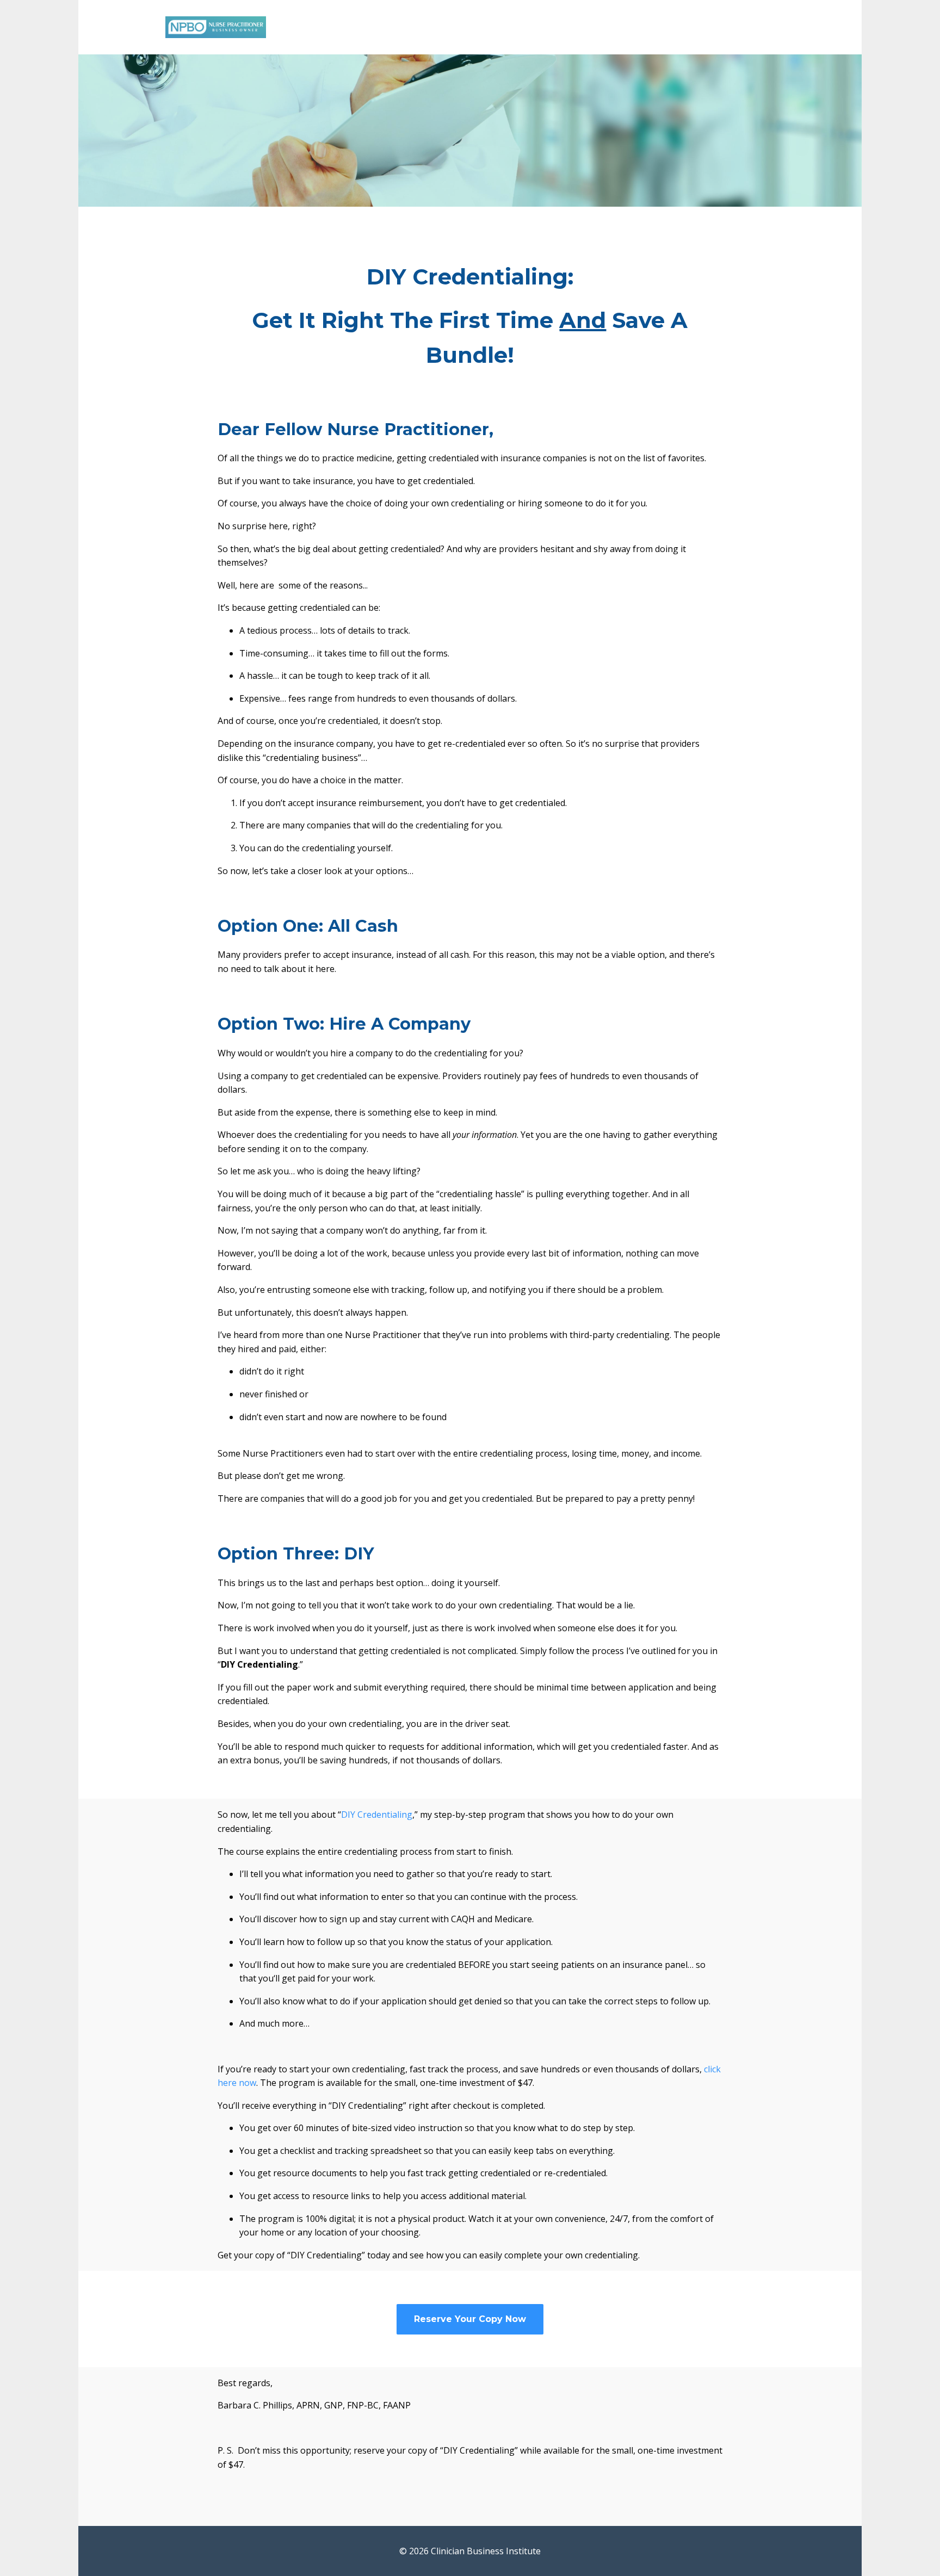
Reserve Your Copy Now (470, 2319)
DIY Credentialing (377, 1815)
